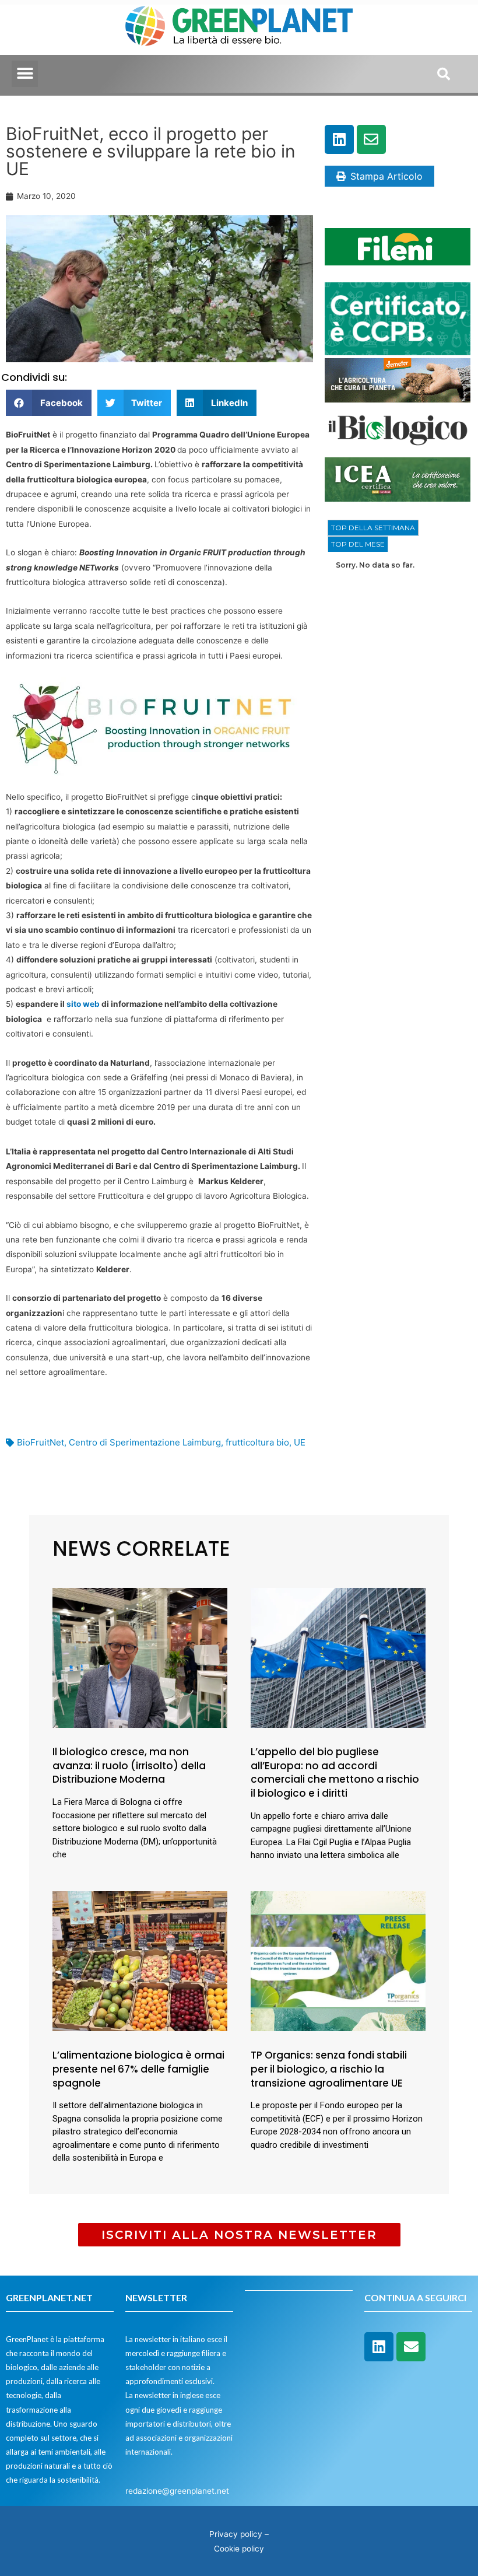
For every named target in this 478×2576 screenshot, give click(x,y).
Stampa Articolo (386, 176)
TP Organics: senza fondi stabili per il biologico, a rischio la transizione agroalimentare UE (329, 2069)
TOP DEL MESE (358, 544)
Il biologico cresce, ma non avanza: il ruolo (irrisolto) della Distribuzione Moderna (129, 1766)
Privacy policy (236, 2534)
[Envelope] (371, 139)
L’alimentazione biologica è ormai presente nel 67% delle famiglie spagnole (138, 2069)
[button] (25, 74)
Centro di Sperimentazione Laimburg (145, 1442)
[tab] (373, 528)
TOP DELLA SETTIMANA (373, 528)
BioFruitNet (41, 1442)
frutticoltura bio (257, 1442)
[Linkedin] (339, 139)
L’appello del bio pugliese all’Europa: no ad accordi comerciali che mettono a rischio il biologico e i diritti (335, 1772)
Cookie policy (239, 2549)
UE (300, 1442)
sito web (83, 1004)
